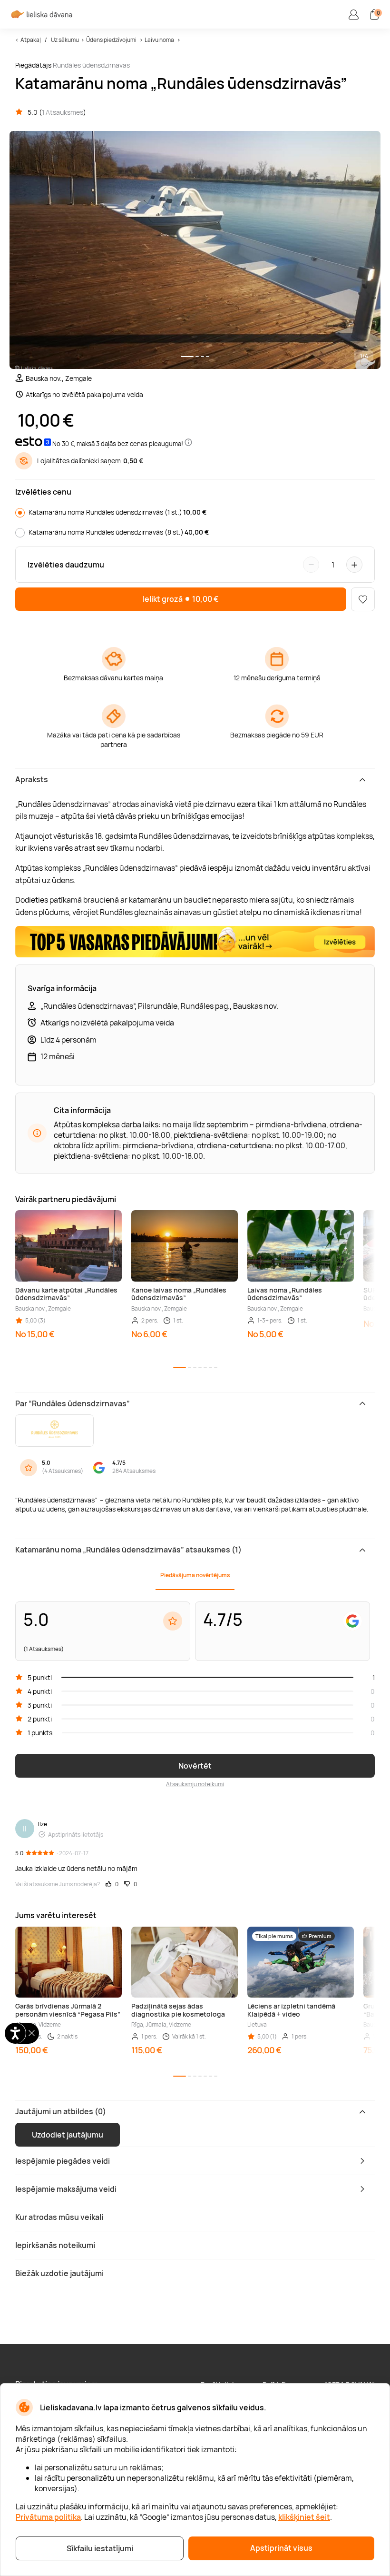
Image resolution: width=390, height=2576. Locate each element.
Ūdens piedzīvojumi (111, 40)
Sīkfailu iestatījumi (100, 2548)
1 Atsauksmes (63, 112)
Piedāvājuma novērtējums (195, 1575)
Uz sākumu (65, 40)
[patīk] (363, 599)
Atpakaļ (31, 40)
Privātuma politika (48, 2517)
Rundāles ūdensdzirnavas (91, 65)
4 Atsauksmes (63, 1471)
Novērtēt (195, 1766)
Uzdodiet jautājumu (68, 2135)
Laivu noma (159, 40)
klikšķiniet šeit (304, 2517)
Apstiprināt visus (281, 2548)
